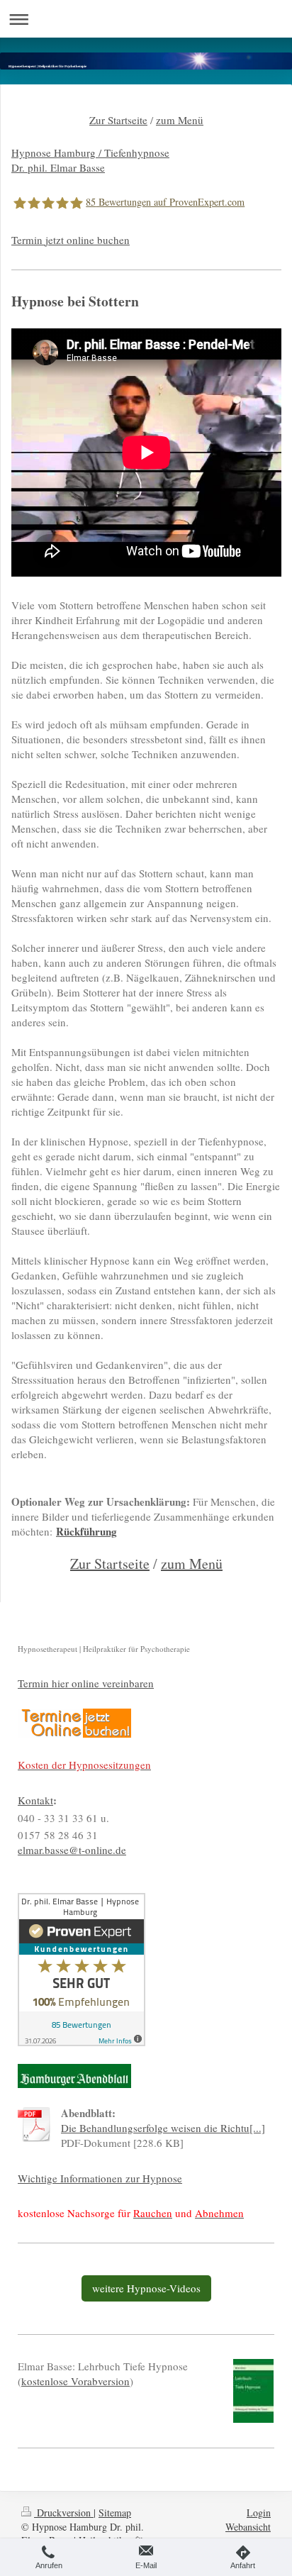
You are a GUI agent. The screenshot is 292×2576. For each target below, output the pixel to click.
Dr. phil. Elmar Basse (58, 167)
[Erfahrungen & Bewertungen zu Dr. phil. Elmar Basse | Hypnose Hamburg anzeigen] (146, 1970)
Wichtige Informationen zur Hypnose (100, 2178)
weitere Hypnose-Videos (146, 2288)
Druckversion (64, 2513)
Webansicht (248, 2527)
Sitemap (115, 2513)
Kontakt (35, 1800)
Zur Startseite (118, 120)
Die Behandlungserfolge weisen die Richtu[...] (163, 2128)
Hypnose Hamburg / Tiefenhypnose (90, 152)
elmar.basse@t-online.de (72, 1850)
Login (259, 2513)
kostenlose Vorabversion (75, 2381)
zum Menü (180, 120)
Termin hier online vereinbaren (86, 1683)
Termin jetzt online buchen (71, 240)
